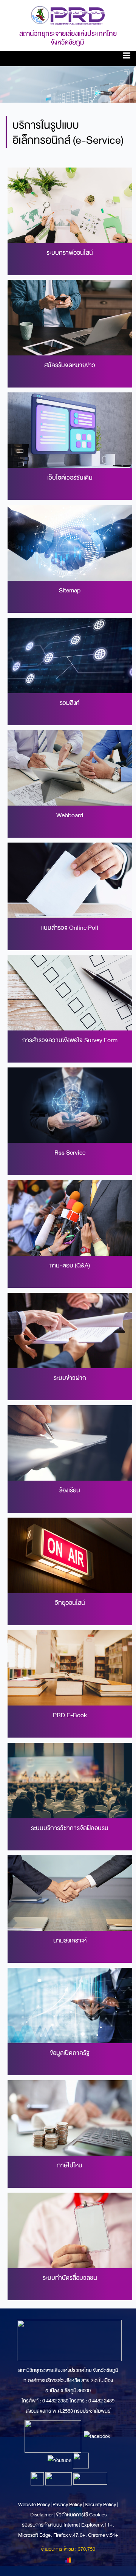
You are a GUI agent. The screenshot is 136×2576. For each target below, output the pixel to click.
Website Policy (34, 2504)
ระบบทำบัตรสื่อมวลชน (70, 2278)
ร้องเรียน (70, 1490)
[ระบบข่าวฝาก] (70, 1330)
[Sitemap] (70, 542)
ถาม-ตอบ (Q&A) (70, 1265)
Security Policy (100, 2504)
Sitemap (70, 590)
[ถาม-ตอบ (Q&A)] (70, 1217)
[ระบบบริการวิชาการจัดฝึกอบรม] (70, 1780)
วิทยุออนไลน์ (70, 1603)
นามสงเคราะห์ (70, 1940)
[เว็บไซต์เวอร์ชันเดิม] (70, 430)
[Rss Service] (70, 1105)
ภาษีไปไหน (70, 2165)
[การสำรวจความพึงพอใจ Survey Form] (70, 993)
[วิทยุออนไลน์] (70, 1555)
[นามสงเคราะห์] (70, 1892)
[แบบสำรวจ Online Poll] (70, 880)
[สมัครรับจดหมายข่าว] (70, 318)
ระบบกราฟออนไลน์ (70, 253)
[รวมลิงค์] (70, 655)
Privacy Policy (67, 2504)
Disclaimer (42, 2515)
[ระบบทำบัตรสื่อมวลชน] (70, 2230)
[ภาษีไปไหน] (70, 2118)
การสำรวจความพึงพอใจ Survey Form (70, 1040)
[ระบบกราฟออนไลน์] (70, 205)
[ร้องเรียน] (70, 1443)
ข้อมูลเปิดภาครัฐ (70, 2053)
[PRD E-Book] (70, 1668)
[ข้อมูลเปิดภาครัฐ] (70, 2005)
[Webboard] (70, 768)
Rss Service (70, 1153)
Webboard (70, 815)
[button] (127, 57)
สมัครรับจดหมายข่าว (70, 365)
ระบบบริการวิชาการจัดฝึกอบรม (70, 1828)
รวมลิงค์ (70, 703)
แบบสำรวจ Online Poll (70, 928)
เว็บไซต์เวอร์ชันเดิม (70, 478)
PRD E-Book (70, 1715)
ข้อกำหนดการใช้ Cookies (81, 2515)
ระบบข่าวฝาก (70, 1378)
